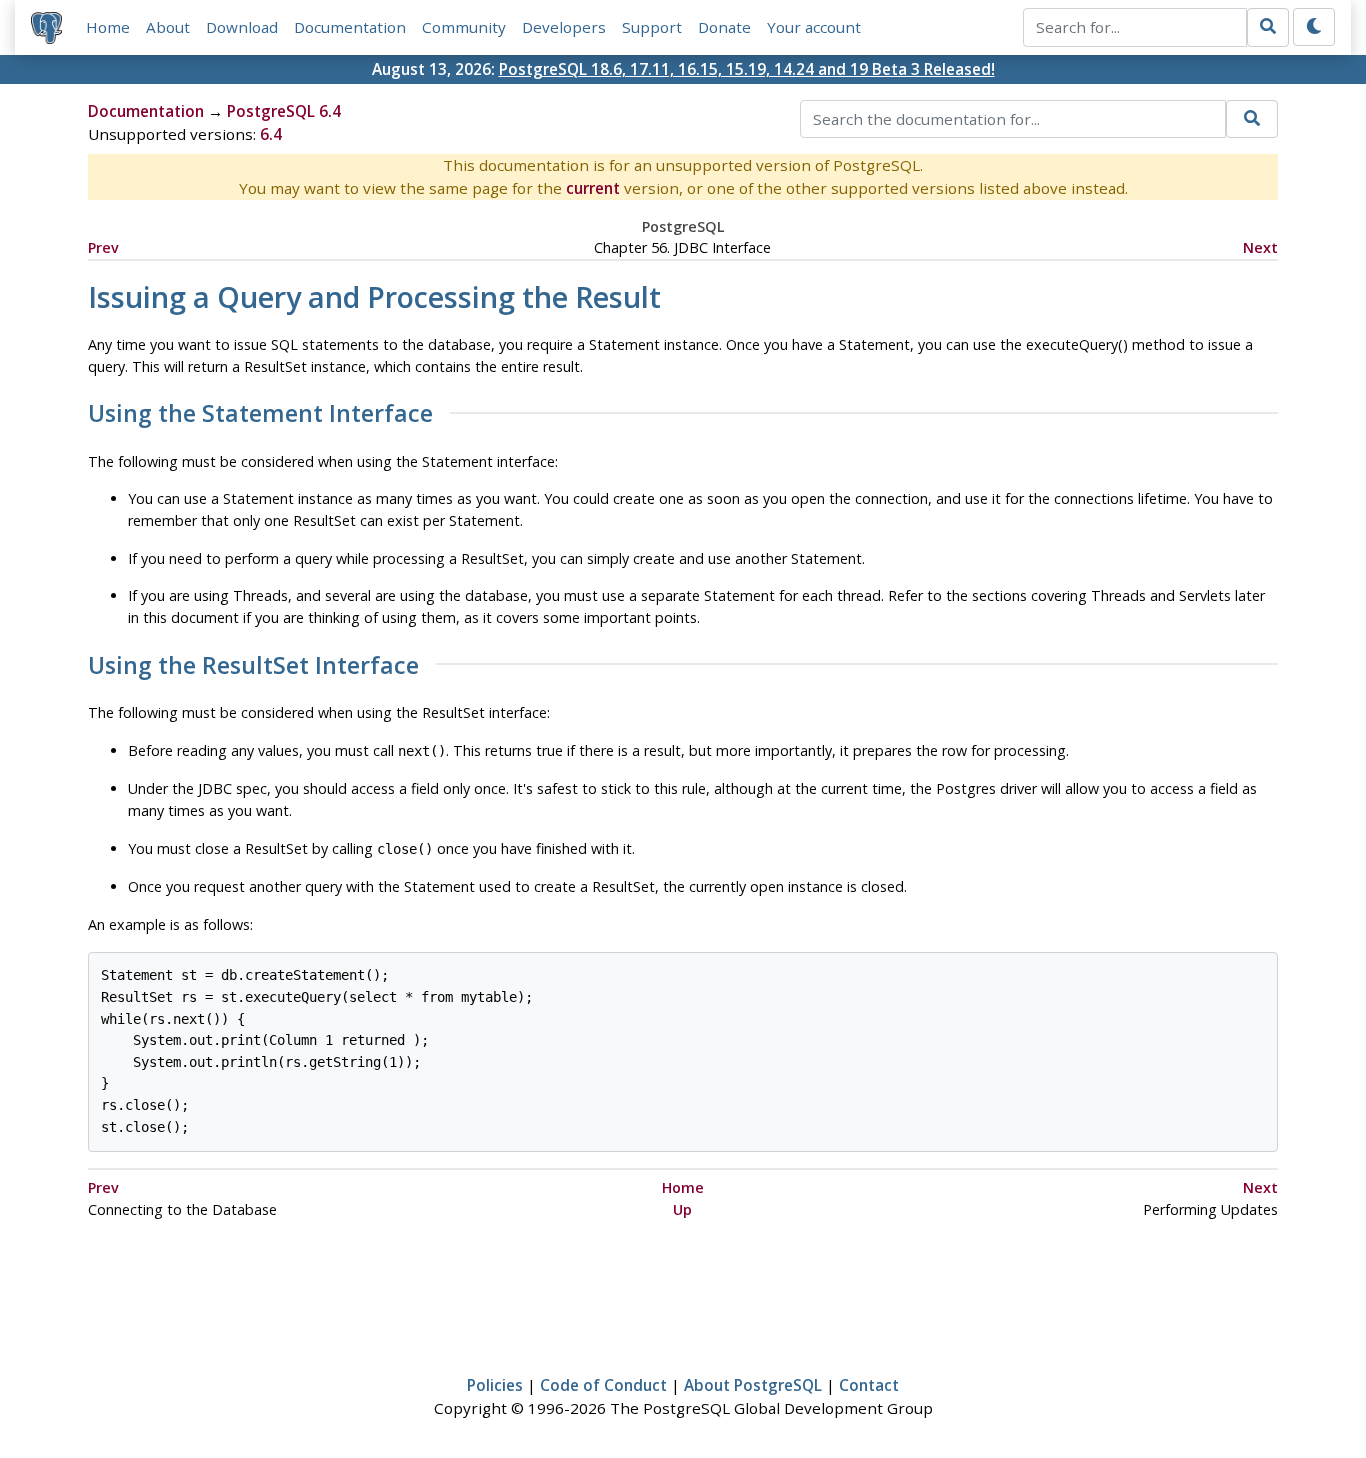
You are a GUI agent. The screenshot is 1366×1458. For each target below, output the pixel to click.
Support (652, 27)
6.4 (271, 134)
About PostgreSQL (753, 1385)
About (168, 27)
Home (108, 27)
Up (682, 1209)
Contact (869, 1385)
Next (1260, 247)
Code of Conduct (603, 1385)
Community (464, 27)
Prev (103, 247)
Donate (724, 27)
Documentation (350, 27)
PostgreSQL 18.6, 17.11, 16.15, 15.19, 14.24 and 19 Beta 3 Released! (747, 69)
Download (242, 27)
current (593, 188)
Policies (495, 1385)
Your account (814, 27)
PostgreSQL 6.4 (284, 111)
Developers (564, 27)
